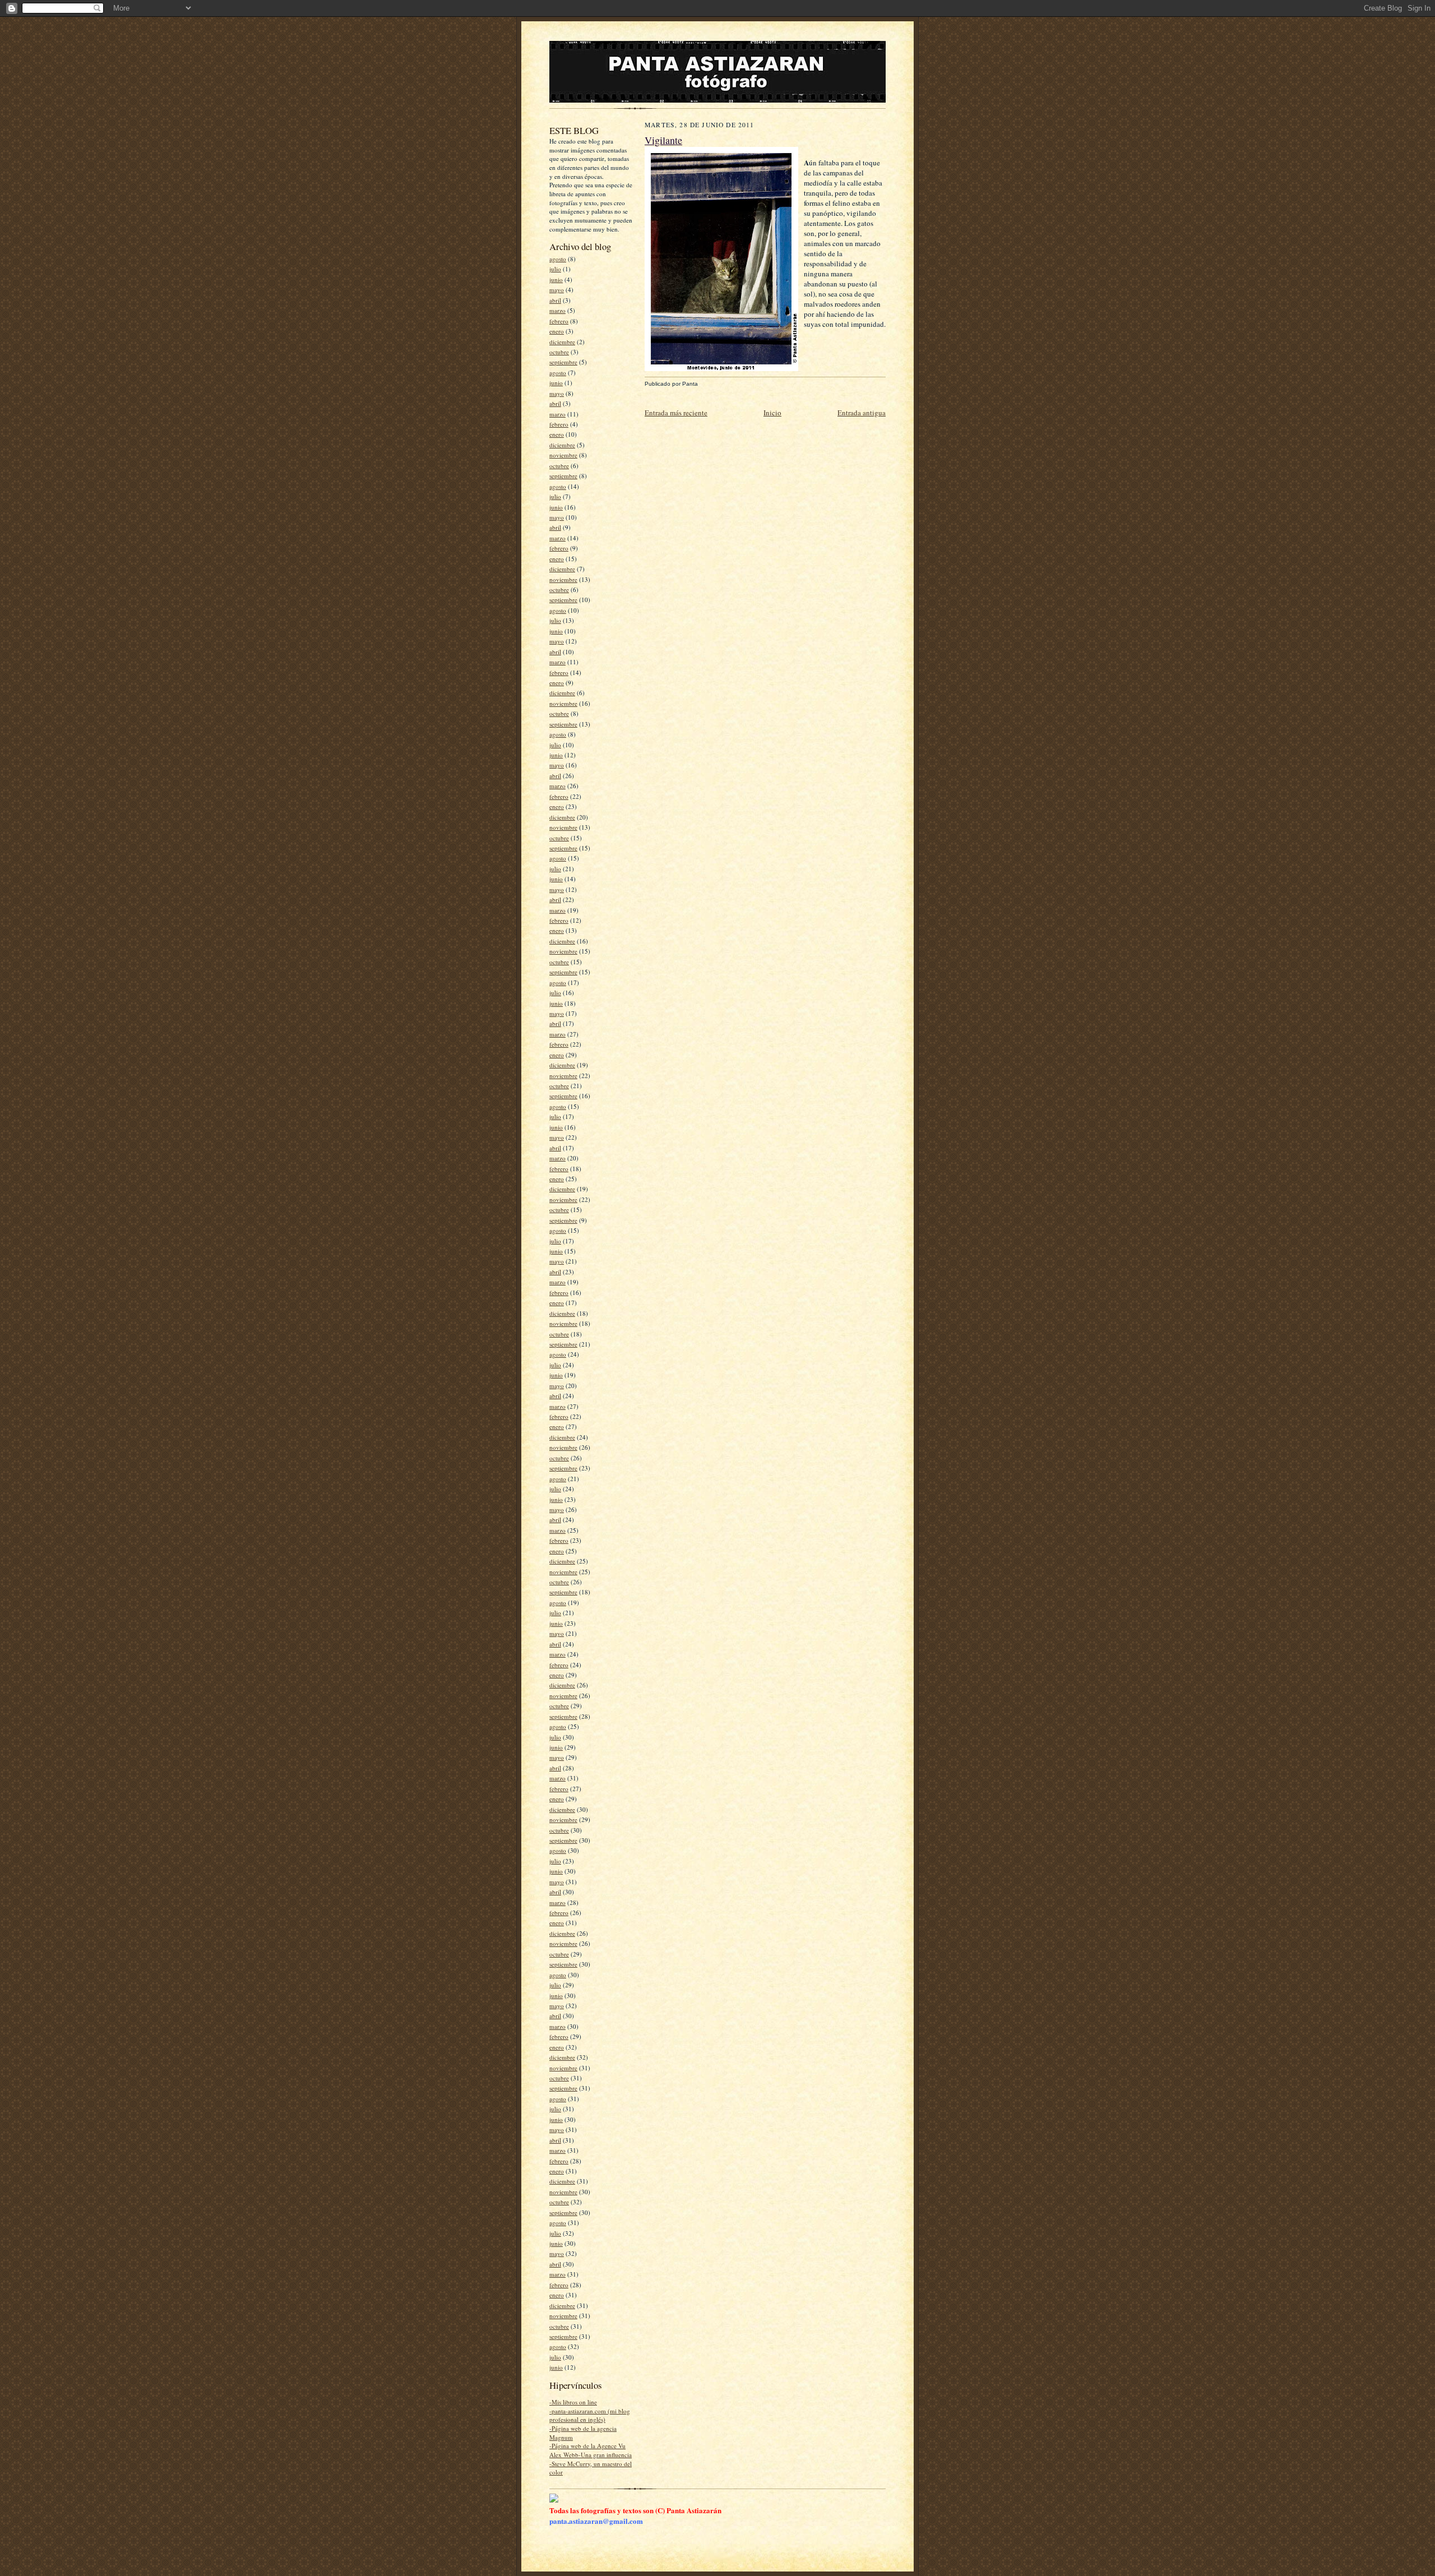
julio (555, 269)
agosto (558, 259)
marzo (557, 310)
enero (557, 331)
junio (556, 279)
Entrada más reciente (676, 413)
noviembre (563, 455)
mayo (557, 290)
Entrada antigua (862, 413)
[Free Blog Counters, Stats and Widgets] (554, 2500)
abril (555, 300)
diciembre (562, 342)
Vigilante (663, 140)
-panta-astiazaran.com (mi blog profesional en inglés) (590, 2415)
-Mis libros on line (573, 2402)
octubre (559, 352)
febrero (559, 321)
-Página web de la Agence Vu (587, 2446)
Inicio (772, 413)
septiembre (563, 362)
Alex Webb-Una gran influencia (591, 2455)
